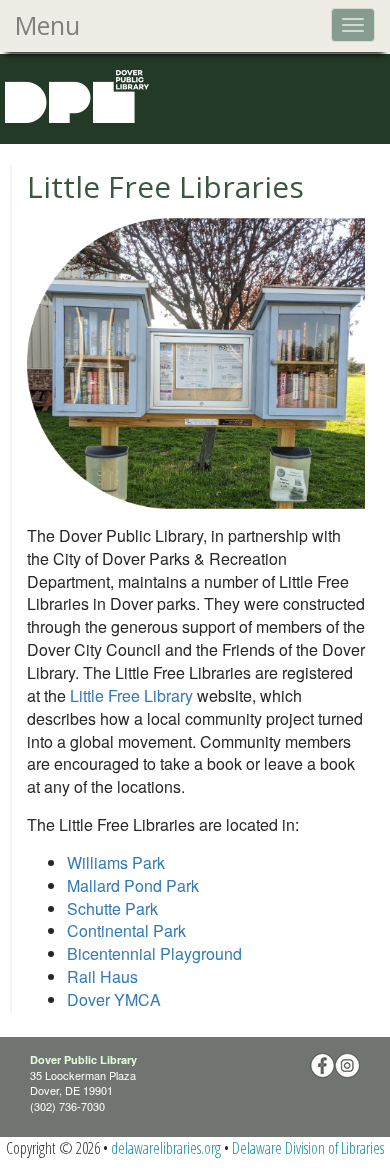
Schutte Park (112, 908)
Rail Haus (102, 976)
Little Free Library (131, 695)
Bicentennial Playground (154, 953)
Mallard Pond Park (133, 885)
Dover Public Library (83, 1059)
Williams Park (116, 862)
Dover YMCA (114, 999)
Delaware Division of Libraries (308, 1148)
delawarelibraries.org (166, 1148)
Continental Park (126, 930)
